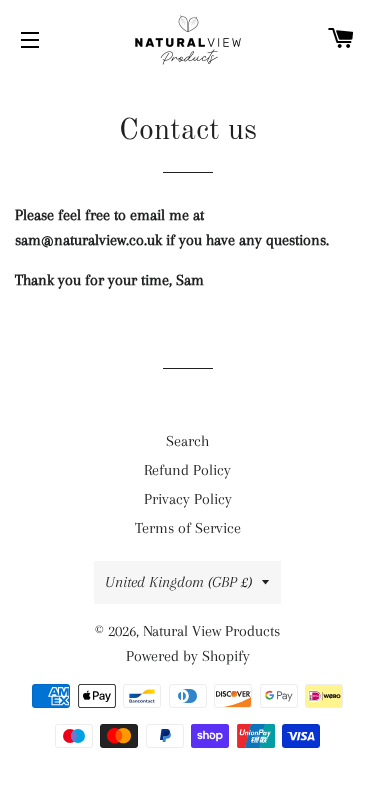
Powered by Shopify (188, 656)
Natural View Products (211, 631)
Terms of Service (188, 528)
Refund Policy (187, 470)
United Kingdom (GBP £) (178, 582)
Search (187, 441)
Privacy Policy (188, 499)
